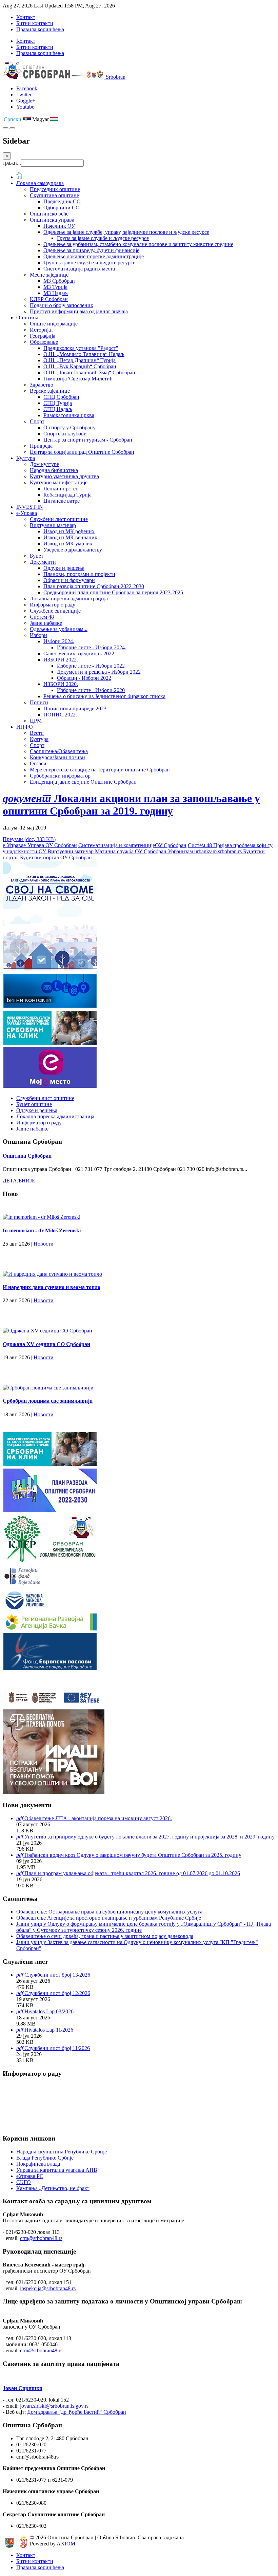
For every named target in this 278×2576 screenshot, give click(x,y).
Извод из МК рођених (69, 531)
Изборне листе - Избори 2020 (91, 690)
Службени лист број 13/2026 (57, 1975)
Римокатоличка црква (69, 415)
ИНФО (25, 727)
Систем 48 (42, 617)
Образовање (44, 342)
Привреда (41, 446)
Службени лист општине (59, 519)
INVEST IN (30, 507)
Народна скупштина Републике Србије (62, 2152)
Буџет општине (34, 1104)
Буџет (37, 556)
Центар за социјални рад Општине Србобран (82, 452)
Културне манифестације (59, 482)
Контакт (26, 17)
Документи (43, 562)
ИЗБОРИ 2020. (61, 684)
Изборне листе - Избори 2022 (91, 666)
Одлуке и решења (64, 568)
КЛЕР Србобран (49, 299)
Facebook (27, 88)
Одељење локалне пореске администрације (94, 256)
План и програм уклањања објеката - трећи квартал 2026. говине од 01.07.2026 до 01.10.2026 (132, 1873)
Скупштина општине (54, 195)
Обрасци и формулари (69, 580)
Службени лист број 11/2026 (57, 2048)
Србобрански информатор (60, 776)
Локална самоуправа (40, 183)
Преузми (29, 839)
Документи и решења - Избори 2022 (99, 672)
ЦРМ (36, 721)
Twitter (24, 95)
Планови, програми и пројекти (79, 574)
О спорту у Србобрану (69, 427)
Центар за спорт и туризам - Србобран (88, 440)
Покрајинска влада (38, 2164)
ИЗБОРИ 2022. (61, 660)
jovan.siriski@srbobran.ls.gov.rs (54, 2406)
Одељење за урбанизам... (59, 629)
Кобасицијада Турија (67, 495)
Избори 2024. (59, 641)
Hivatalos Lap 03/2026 (49, 2011)
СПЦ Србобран (61, 397)
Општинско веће (49, 214)
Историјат (42, 330)
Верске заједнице (50, 391)
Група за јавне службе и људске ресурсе (103, 238)
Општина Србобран (27, 1156)
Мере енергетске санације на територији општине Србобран (100, 770)
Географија (43, 336)
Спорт (37, 421)
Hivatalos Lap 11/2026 (49, 2030)
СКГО (24, 2182)
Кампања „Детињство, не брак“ (53, 2188)
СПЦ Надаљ (58, 409)
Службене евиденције (55, 611)
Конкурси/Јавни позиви (57, 757)
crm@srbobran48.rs (41, 2238)
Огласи (38, 763)
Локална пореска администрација (69, 599)
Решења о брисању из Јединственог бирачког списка (104, 696)
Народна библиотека (54, 470)
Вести (37, 733)
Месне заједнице (49, 275)
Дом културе (44, 464)
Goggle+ (26, 101)
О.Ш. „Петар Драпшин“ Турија (80, 360)
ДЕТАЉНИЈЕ (19, 1181)
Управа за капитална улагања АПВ (57, 2170)
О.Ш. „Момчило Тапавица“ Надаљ (84, 354)
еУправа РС (30, 2176)
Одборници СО (62, 208)
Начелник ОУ (59, 226)
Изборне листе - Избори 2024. (92, 647)
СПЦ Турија (58, 403)
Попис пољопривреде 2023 (75, 708)
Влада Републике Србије (45, 2158)
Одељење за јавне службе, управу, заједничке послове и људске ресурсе (126, 232)
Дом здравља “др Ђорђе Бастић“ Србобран (77, 2412)
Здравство (42, 385)
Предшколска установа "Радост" (81, 348)
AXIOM (66, 2544)
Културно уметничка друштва (64, 476)
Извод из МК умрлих (68, 544)
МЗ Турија (55, 287)
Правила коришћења (40, 29)
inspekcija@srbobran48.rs (48, 2288)
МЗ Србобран (59, 281)
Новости (44, 1244)
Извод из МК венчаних (70, 537)
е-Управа (27, 513)
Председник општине (55, 189)
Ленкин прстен (61, 489)
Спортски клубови (65, 434)
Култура (26, 458)
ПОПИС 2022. (60, 715)
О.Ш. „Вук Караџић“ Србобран (80, 366)
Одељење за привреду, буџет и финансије (91, 250)
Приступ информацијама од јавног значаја (79, 311)
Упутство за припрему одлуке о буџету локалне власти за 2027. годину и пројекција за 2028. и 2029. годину (150, 1837)
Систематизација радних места (79, 269)
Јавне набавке (46, 623)
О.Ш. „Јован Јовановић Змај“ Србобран (89, 372)
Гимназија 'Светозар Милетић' (78, 379)
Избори (38, 635)
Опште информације (54, 324)
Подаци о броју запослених (62, 305)
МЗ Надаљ (56, 293)
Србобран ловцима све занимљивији (48, 1401)
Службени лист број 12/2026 (57, 1993)
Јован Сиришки (23, 2388)
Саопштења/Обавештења (59, 751)
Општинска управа (52, 220)
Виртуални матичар (53, 525)
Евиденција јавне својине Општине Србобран (83, 782)
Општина (27, 318)
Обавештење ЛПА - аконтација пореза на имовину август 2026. (98, 1818)
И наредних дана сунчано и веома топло (52, 1287)
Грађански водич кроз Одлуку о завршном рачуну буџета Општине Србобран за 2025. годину (133, 1855)
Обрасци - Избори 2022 (84, 678)
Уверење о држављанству (73, 550)
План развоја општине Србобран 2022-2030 (94, 586)
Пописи (39, 702)
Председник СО (62, 201)
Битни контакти (35, 23)
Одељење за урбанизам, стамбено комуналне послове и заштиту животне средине (138, 244)
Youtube (25, 107)
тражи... (12, 163)
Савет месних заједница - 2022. (80, 654)
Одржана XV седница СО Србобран (46, 1344)
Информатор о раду (53, 605)
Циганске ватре (62, 501)
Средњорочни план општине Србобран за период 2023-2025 (113, 592)
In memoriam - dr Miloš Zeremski (42, 1230)
